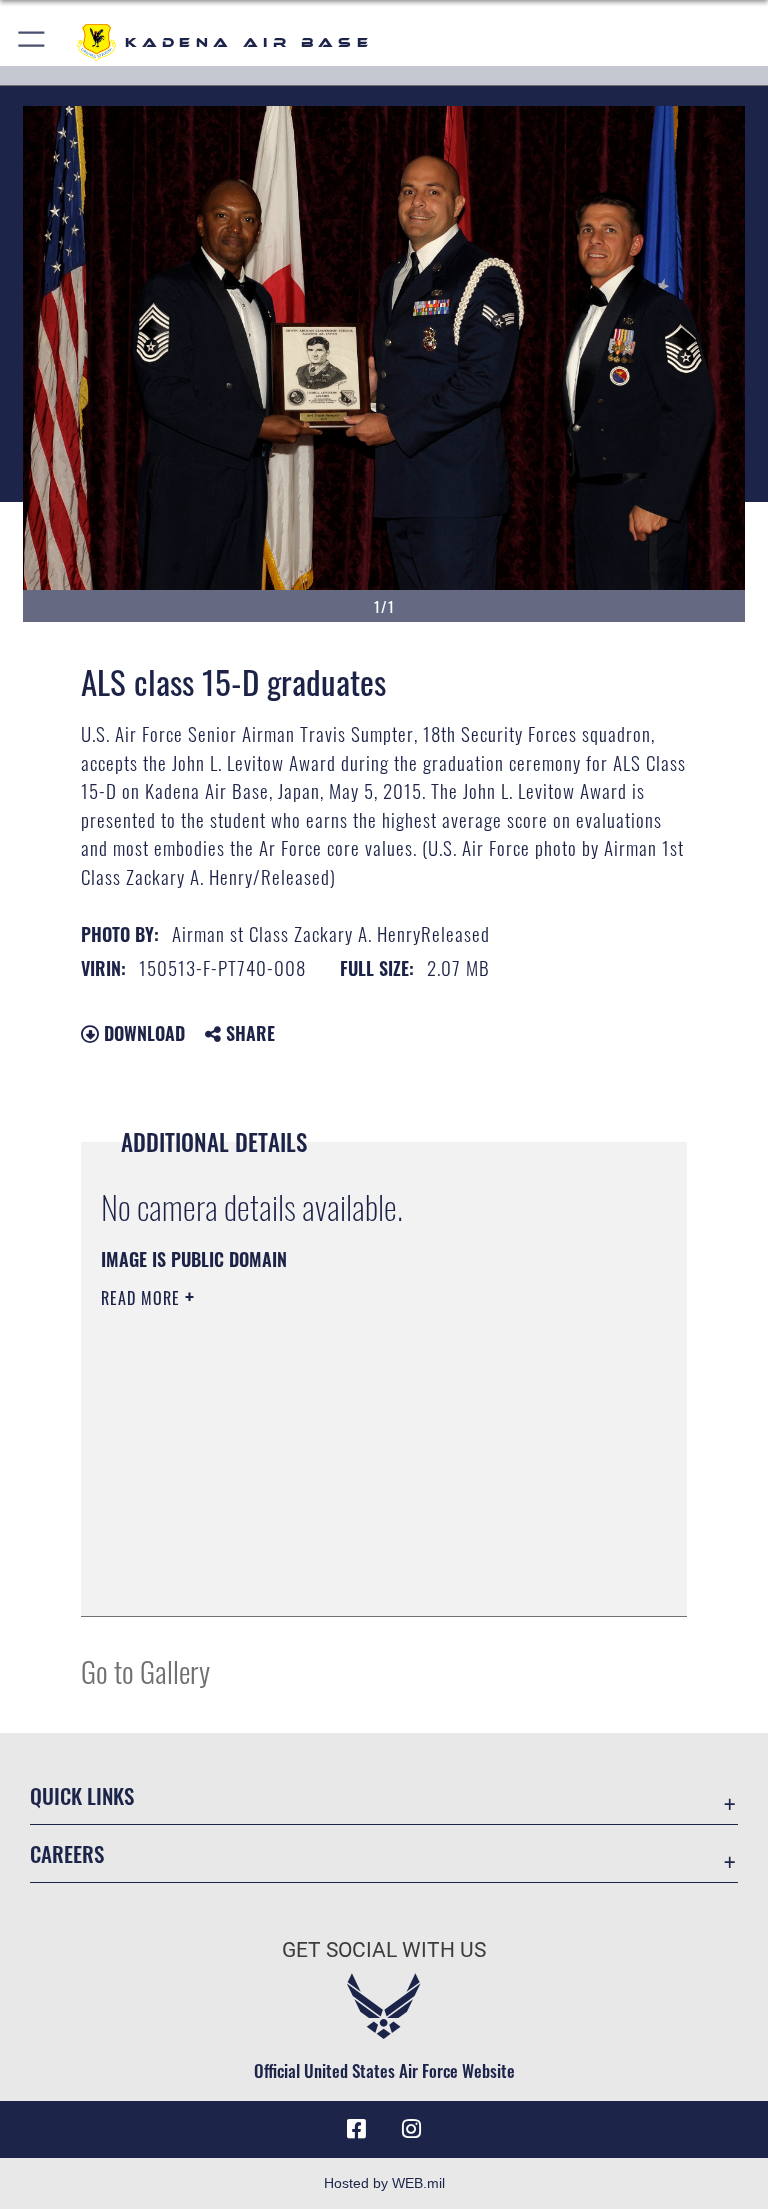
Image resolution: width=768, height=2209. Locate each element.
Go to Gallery (145, 1670)
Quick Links (82, 1795)
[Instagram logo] (412, 2129)
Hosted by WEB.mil (384, 2183)
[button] (32, 42)
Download (142, 1033)
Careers (67, 1853)
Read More (143, 1298)
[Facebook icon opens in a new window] (356, 2129)
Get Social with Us (384, 1950)
